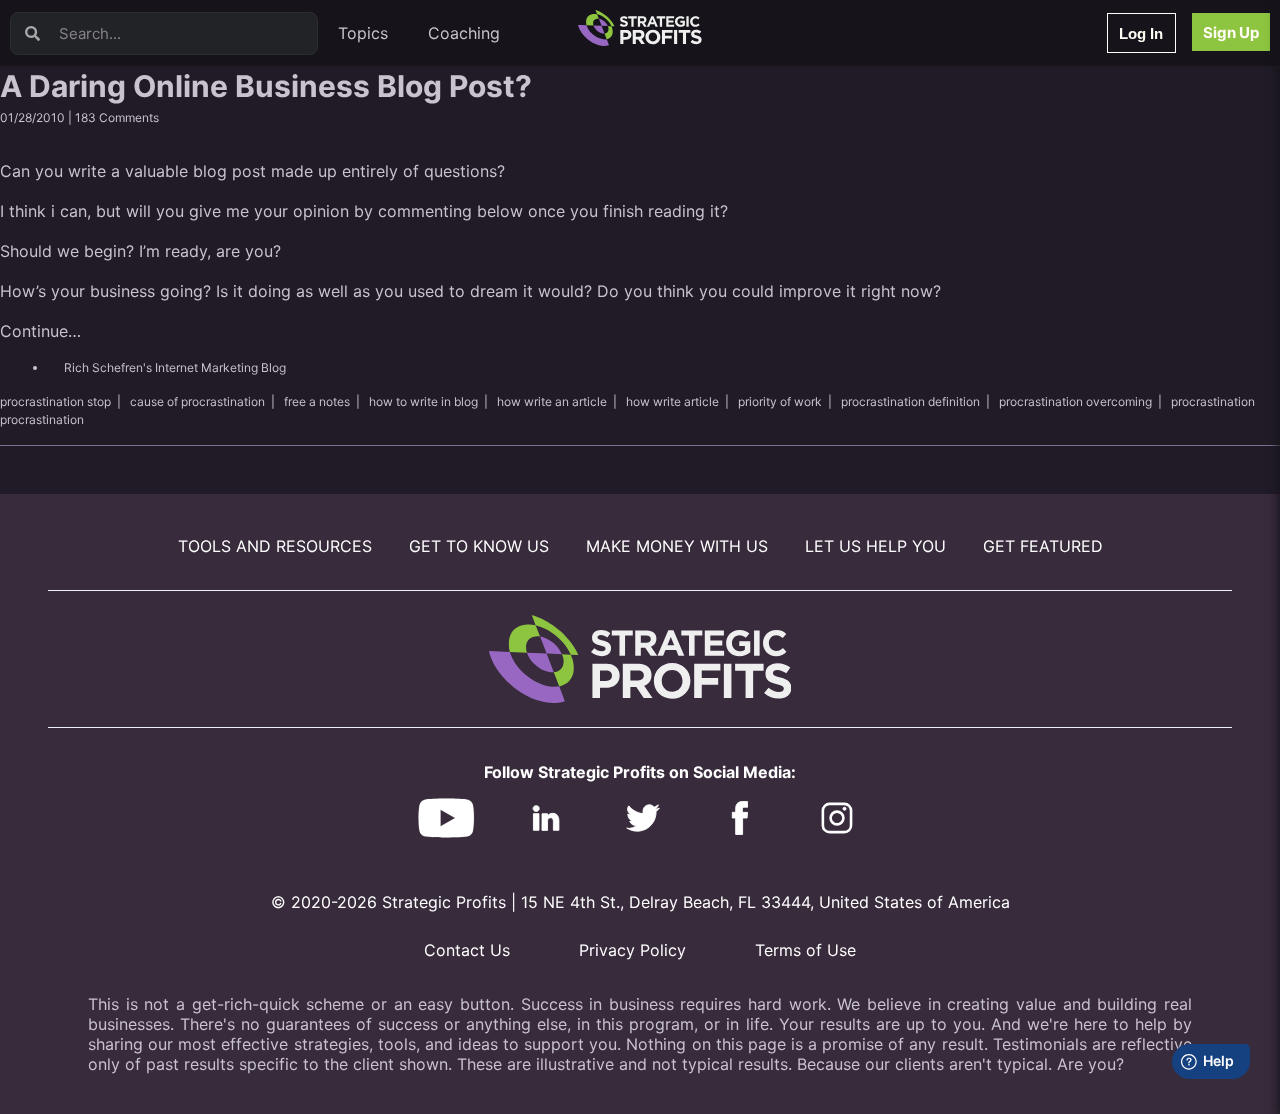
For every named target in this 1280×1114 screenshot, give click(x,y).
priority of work (780, 401)
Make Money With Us (677, 546)
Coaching (464, 33)
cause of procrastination (197, 401)
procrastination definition (910, 401)
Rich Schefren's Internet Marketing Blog (175, 367)
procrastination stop (55, 401)
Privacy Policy (632, 950)
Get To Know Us (479, 546)
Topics (363, 33)
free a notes (317, 401)
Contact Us (467, 950)
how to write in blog (423, 401)
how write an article (552, 401)
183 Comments (117, 117)
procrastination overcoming (1075, 401)
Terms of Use (805, 950)
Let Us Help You (875, 546)
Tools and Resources (275, 546)
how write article (672, 401)
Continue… (40, 331)
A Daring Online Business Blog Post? (266, 86)
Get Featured (1043, 546)
